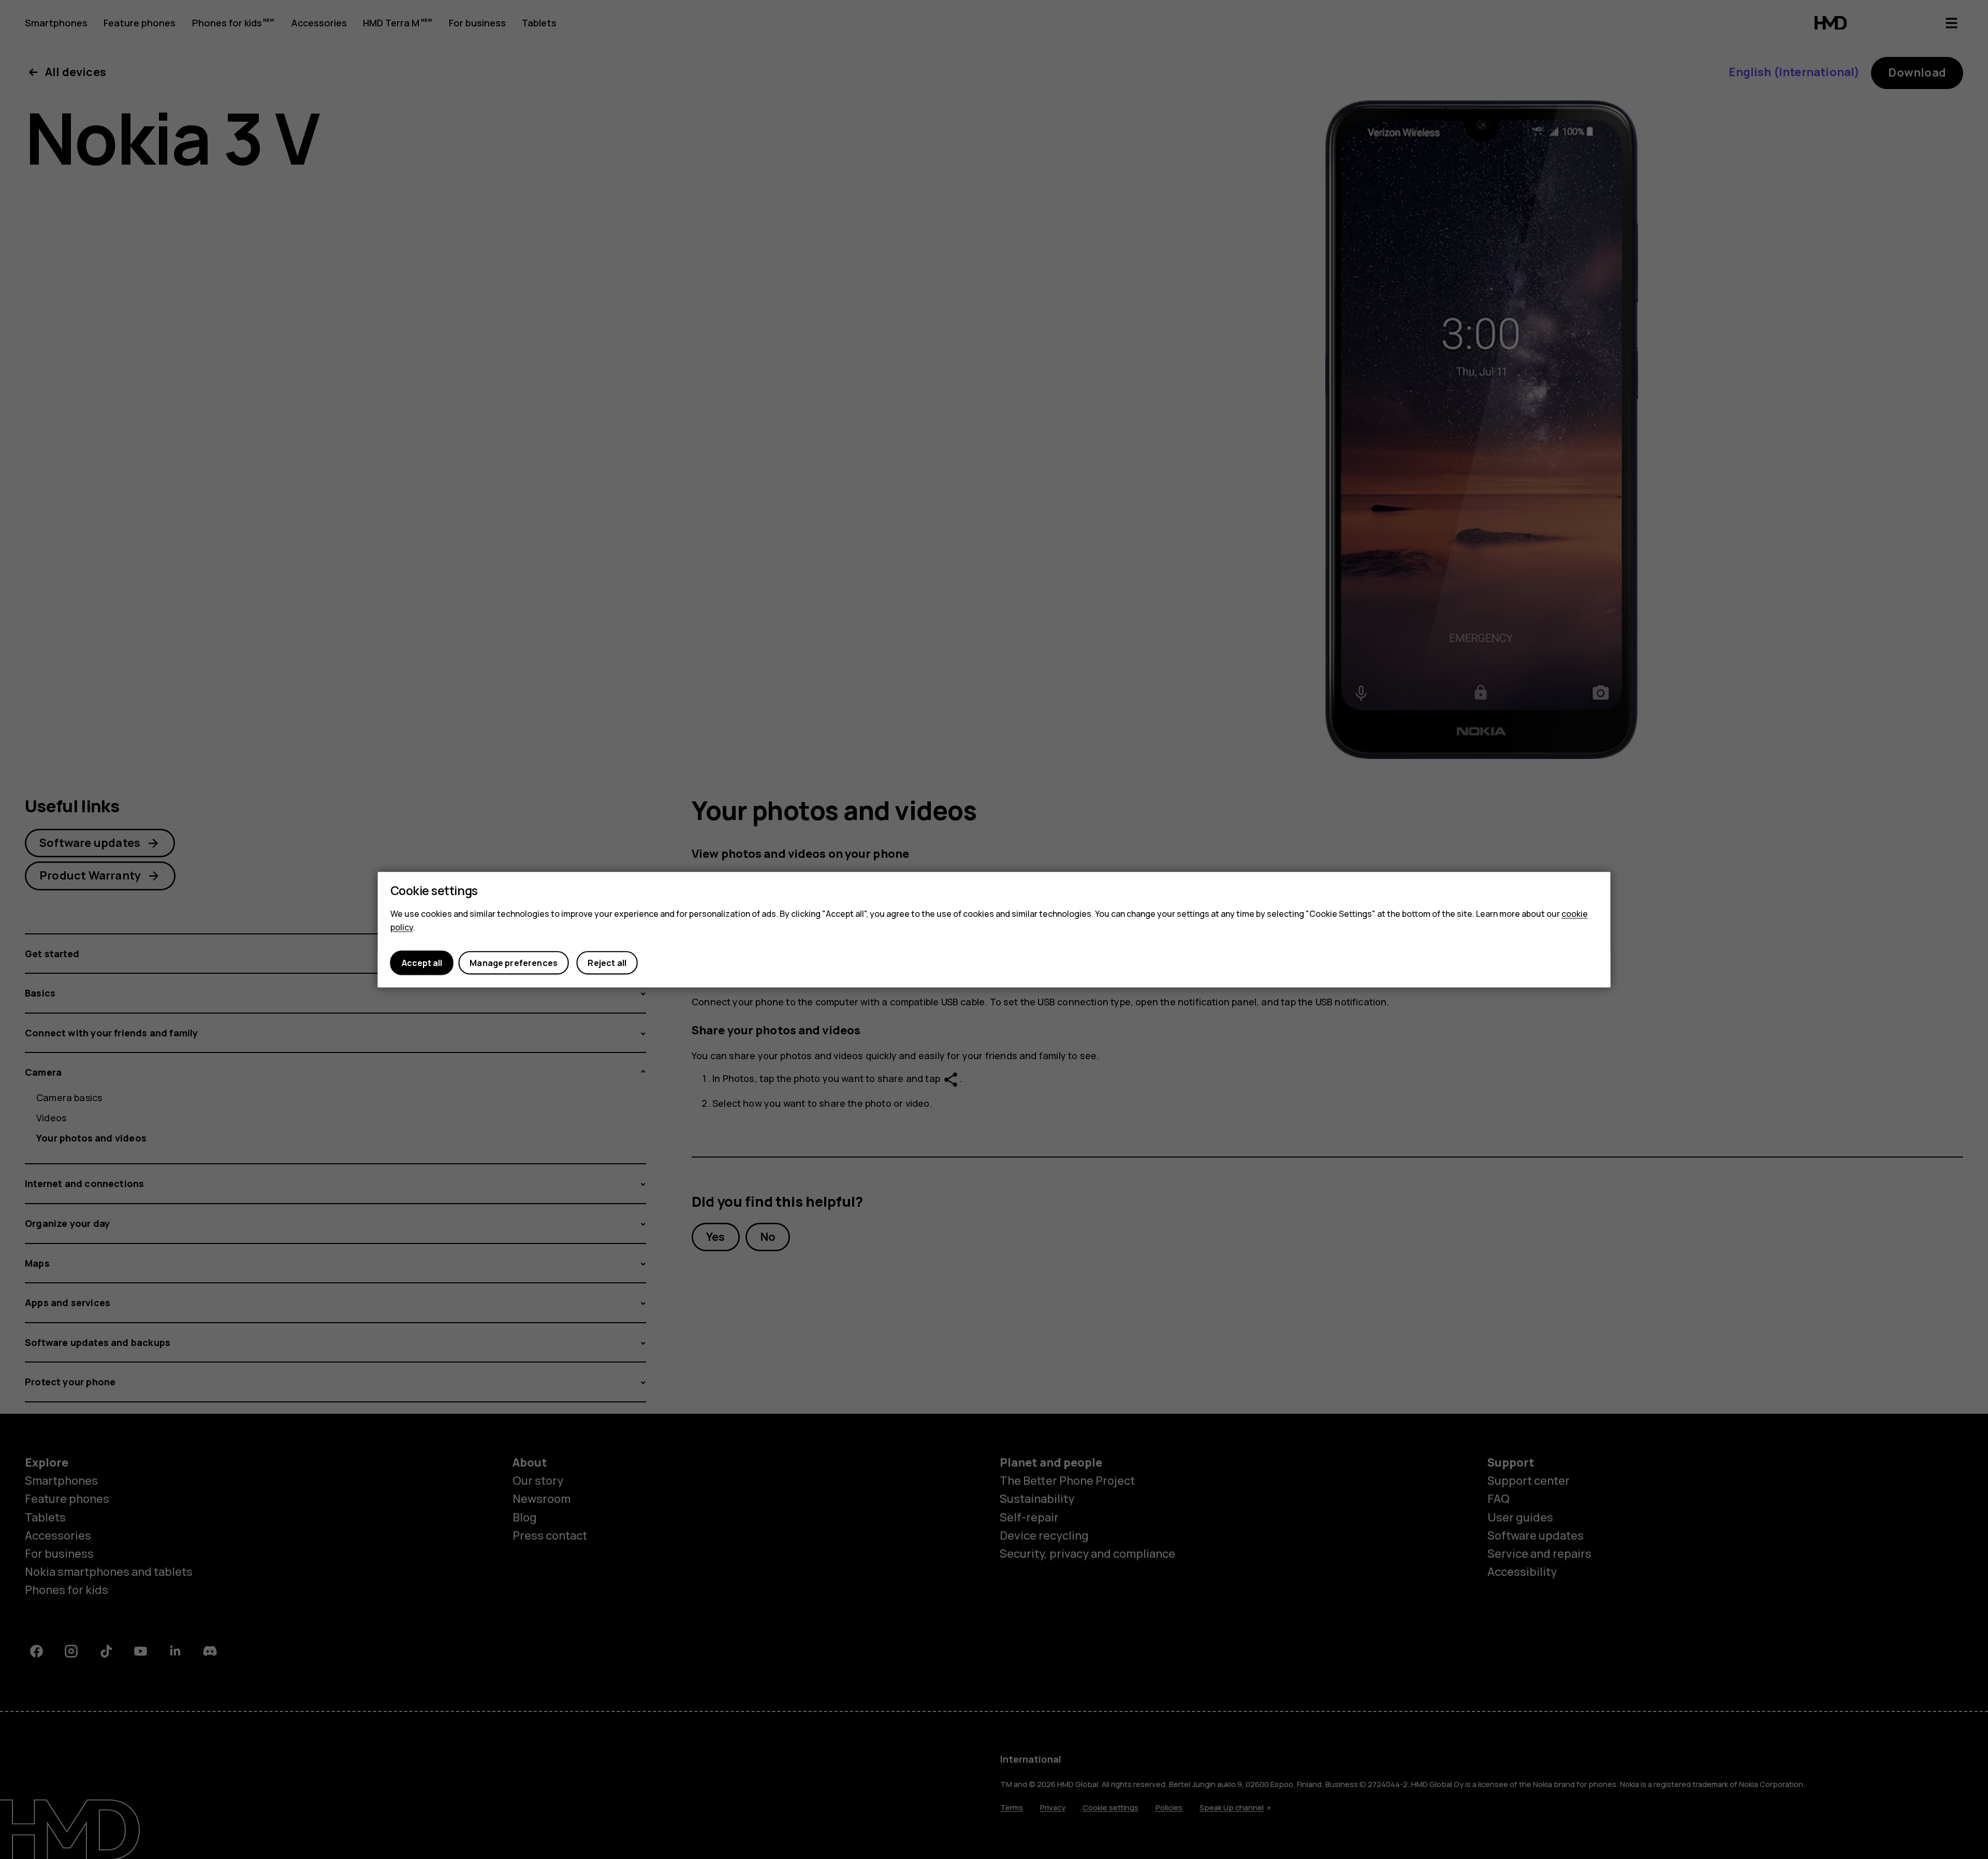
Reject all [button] (607, 963)
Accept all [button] (422, 963)
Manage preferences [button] (514, 963)
